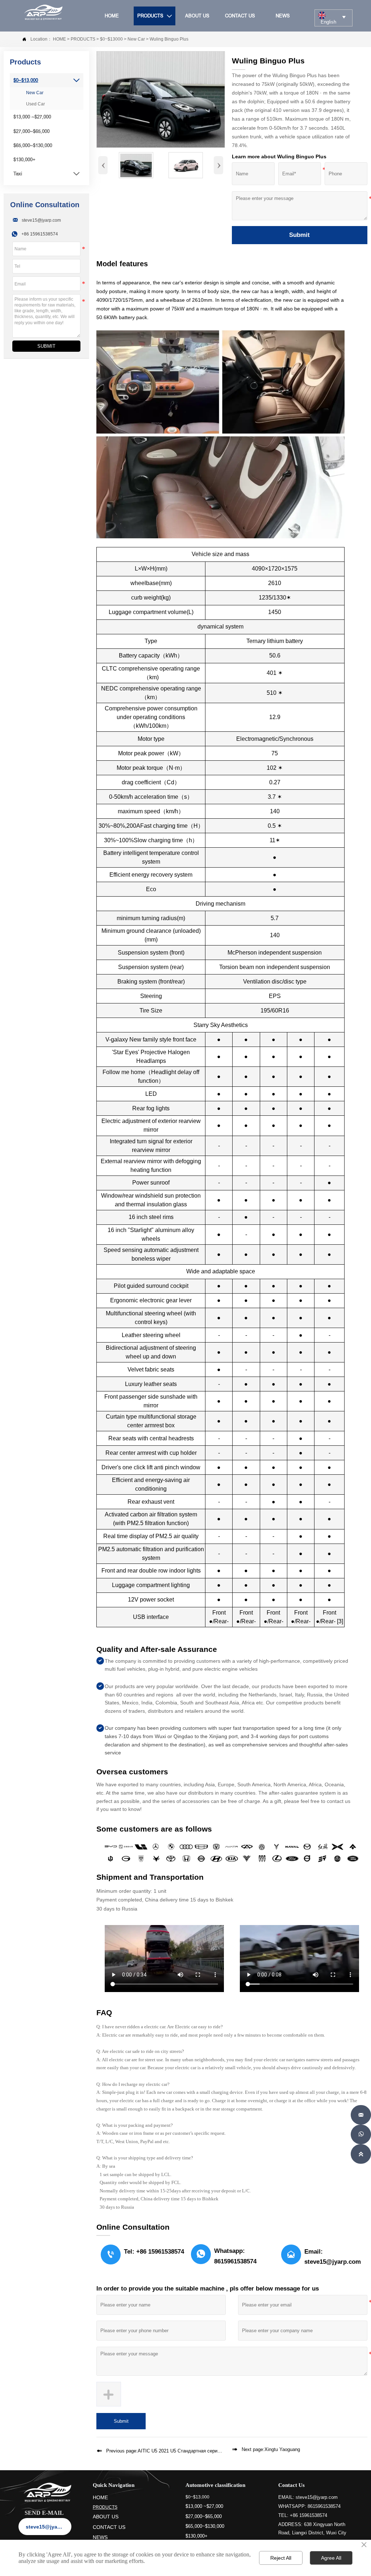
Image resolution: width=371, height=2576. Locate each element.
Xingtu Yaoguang (282, 2449)
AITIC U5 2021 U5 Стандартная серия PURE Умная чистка (201, 2451)
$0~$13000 (111, 39)
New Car (136, 39)
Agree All (331, 2558)
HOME (59, 39)
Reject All (281, 2558)
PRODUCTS (83, 39)
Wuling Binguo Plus (169, 39)
